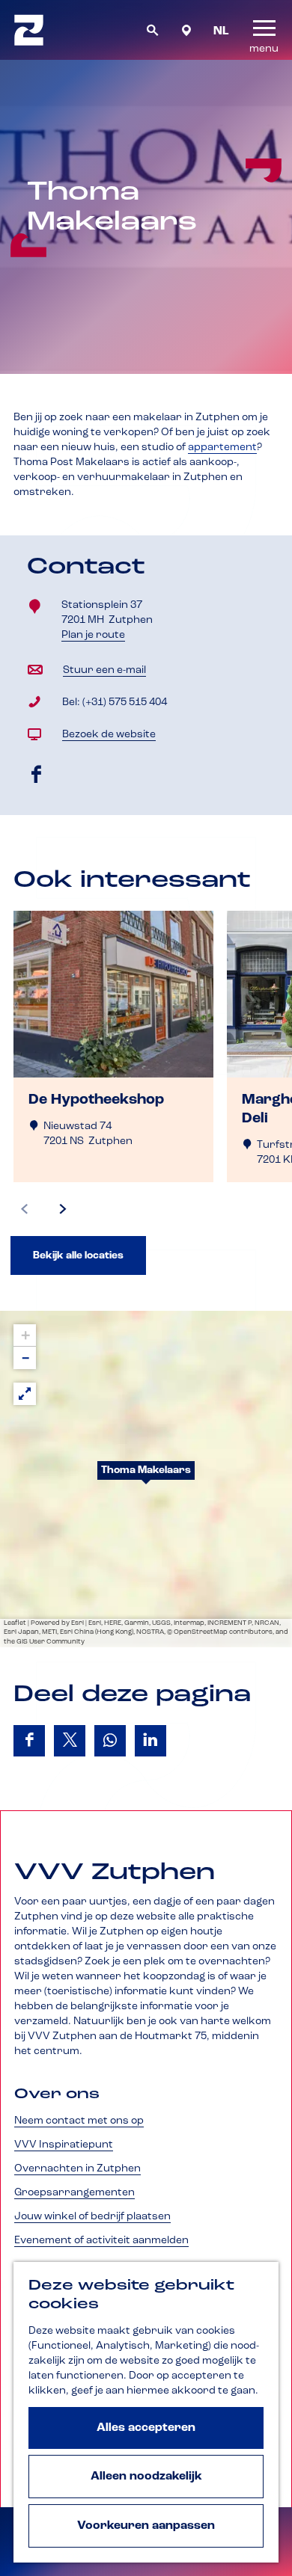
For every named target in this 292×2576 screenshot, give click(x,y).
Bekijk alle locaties (78, 1255)
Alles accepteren (146, 2428)
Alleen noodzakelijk (146, 2477)
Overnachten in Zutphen (77, 2168)
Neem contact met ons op (79, 2121)
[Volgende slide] (63, 1209)
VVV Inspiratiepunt (64, 2145)
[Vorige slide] (25, 1209)
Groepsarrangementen (74, 2192)
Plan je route (98, 636)
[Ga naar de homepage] (29, 30)
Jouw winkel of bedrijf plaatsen (92, 2216)
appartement (222, 447)
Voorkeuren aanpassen (146, 2526)
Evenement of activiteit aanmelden (101, 2240)
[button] (146, 1479)
